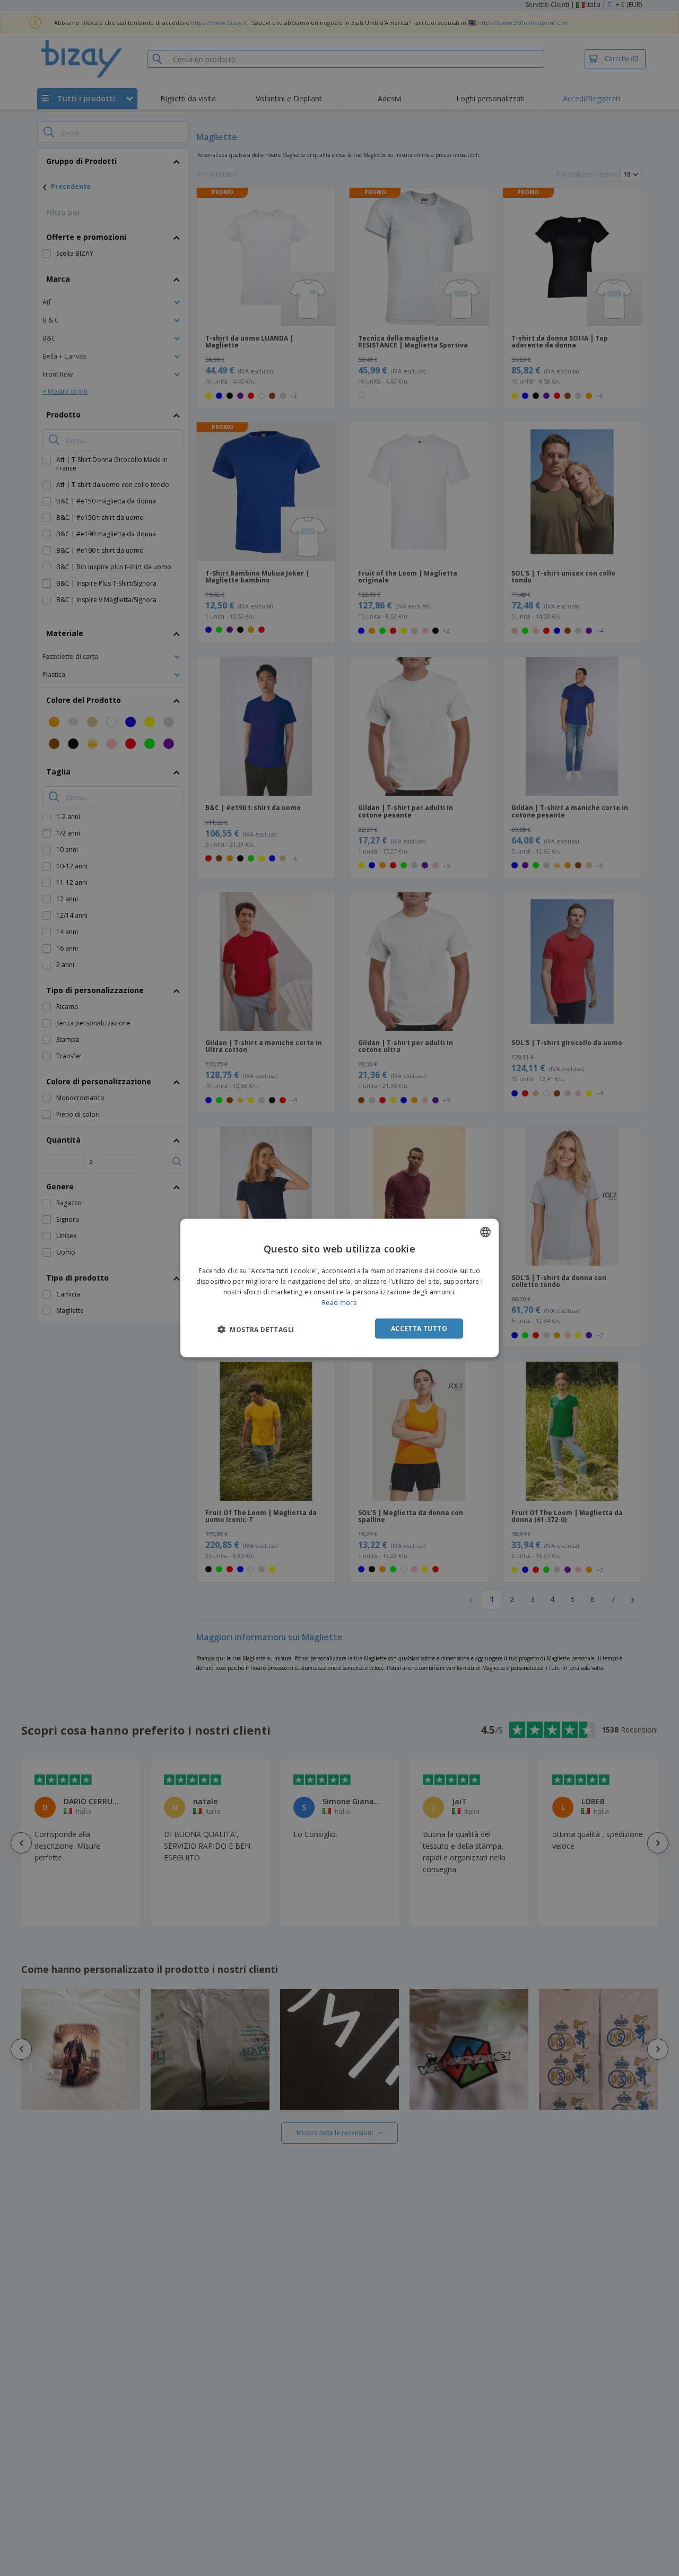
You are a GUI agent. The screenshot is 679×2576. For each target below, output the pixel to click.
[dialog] (339, 1288)
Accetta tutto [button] (419, 1328)
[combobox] (485, 1232)
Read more (339, 1302)
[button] (256, 1329)
